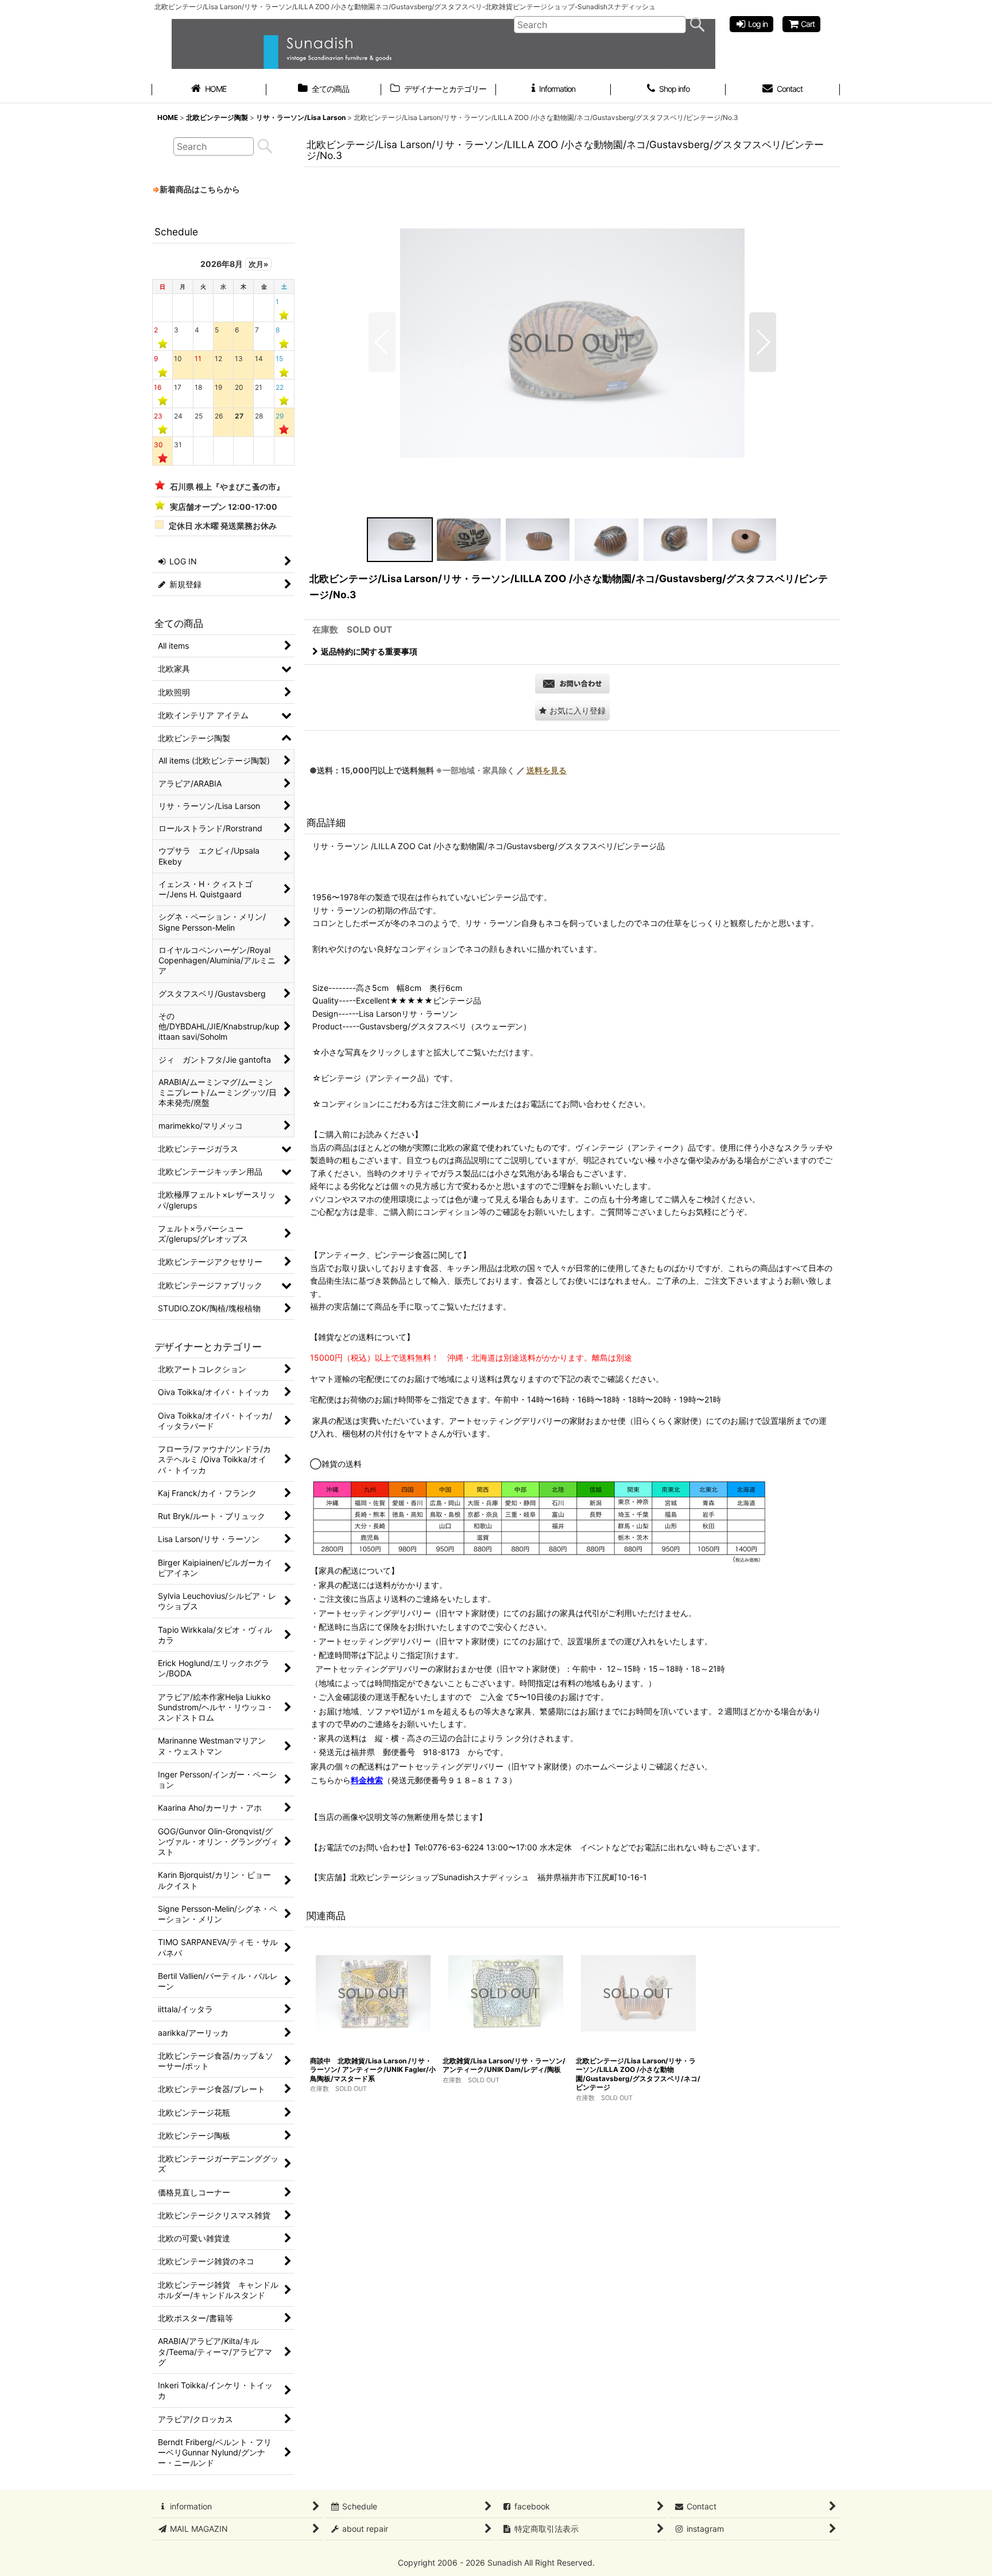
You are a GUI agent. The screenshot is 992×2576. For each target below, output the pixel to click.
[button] (382, 342)
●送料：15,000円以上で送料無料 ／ (438, 770)
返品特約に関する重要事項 (369, 651)
